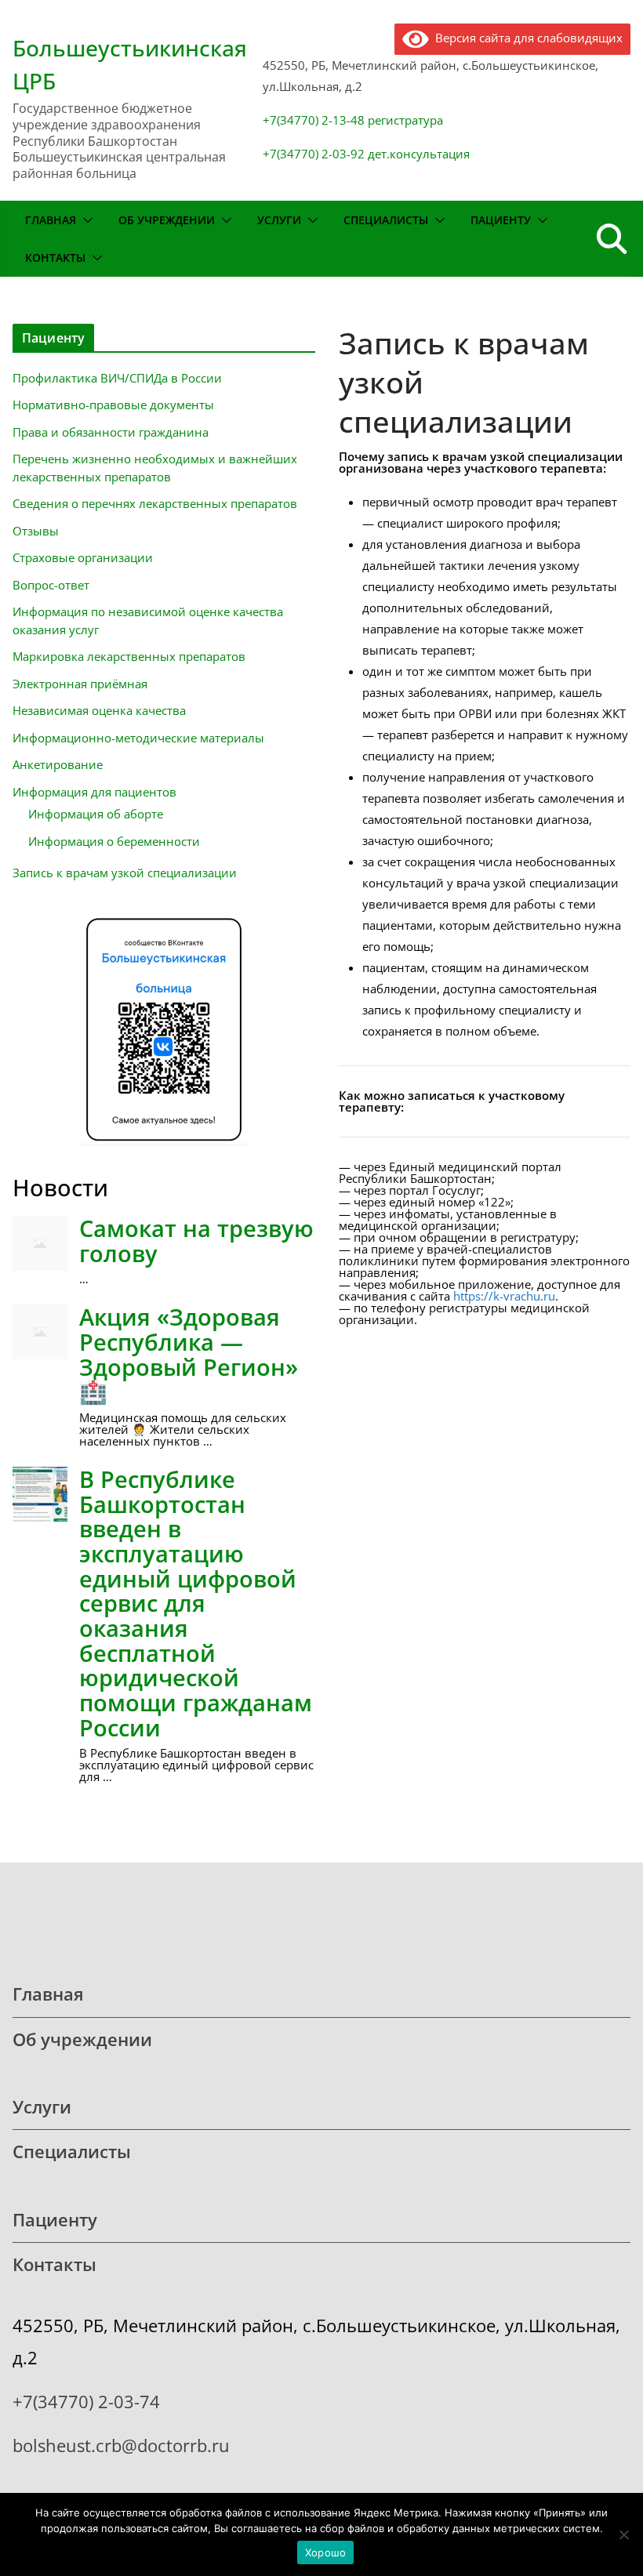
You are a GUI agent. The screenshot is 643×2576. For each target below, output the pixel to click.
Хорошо (326, 2552)
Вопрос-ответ (51, 585)
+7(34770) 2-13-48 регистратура (353, 120)
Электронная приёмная (80, 684)
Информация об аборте (96, 814)
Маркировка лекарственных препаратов (129, 656)
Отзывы (36, 531)
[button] (85, 220)
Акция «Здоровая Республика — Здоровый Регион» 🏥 (189, 1354)
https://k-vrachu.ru (504, 1296)
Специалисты (386, 220)
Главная (51, 220)
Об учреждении (167, 220)
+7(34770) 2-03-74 (86, 2402)
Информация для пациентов (94, 792)
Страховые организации (83, 557)
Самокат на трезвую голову (196, 1241)
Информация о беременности (114, 841)
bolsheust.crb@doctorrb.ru (121, 2445)
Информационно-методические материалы (138, 738)
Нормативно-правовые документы (113, 405)
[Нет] (623, 2534)
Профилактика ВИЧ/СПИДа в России (117, 378)
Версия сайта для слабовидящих (526, 38)
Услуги (279, 220)
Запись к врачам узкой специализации (125, 873)
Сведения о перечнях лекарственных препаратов (155, 503)
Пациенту (501, 220)
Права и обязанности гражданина (111, 432)
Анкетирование (58, 764)
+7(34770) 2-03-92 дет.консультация (366, 154)
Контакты (55, 258)
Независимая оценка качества (99, 710)
